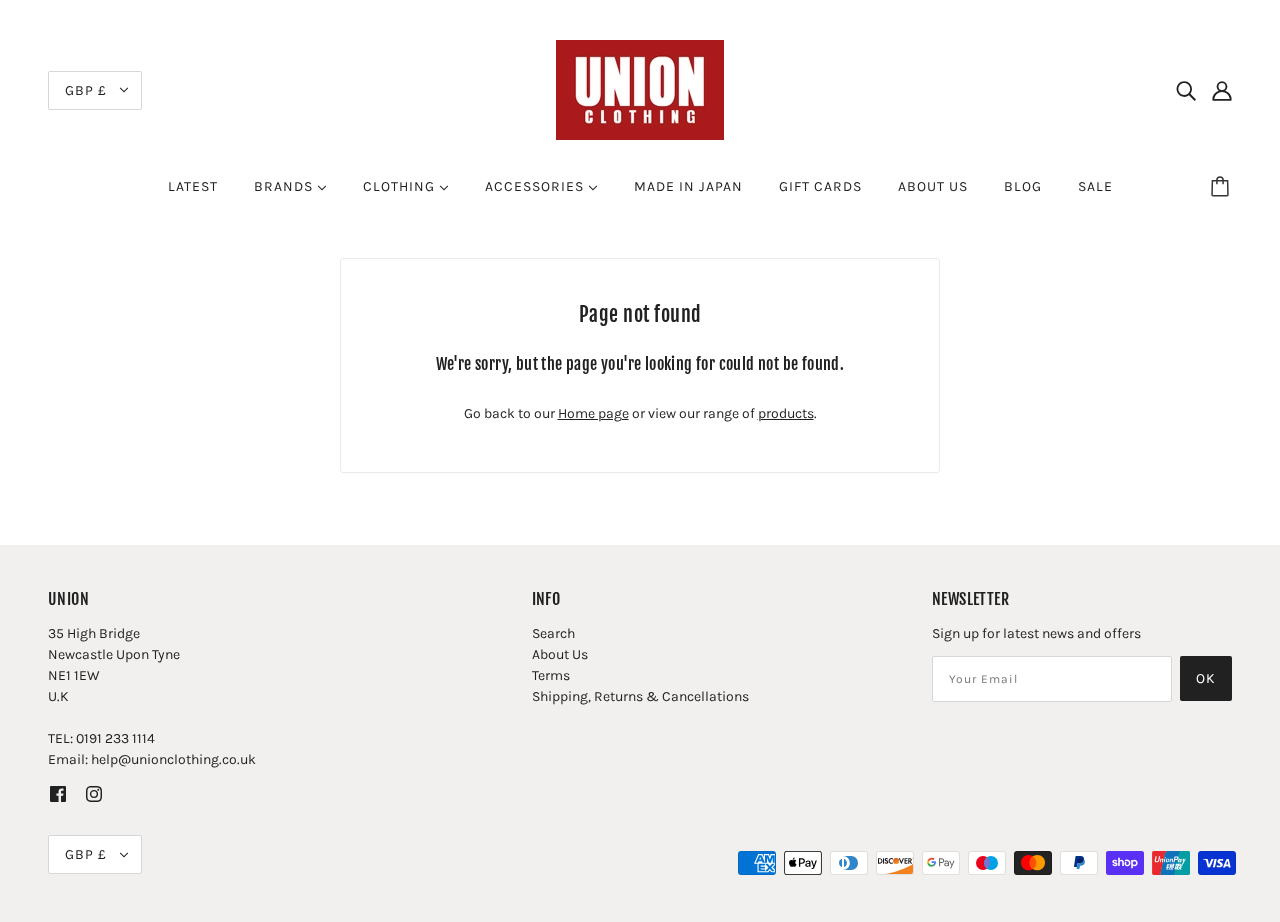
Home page (593, 413)
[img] (1186, 90)
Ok (1206, 678)
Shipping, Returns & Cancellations (640, 696)
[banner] (640, 88)
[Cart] (1223, 187)
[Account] (1222, 90)
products (786, 413)
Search (553, 633)
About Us (560, 654)
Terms (551, 675)
